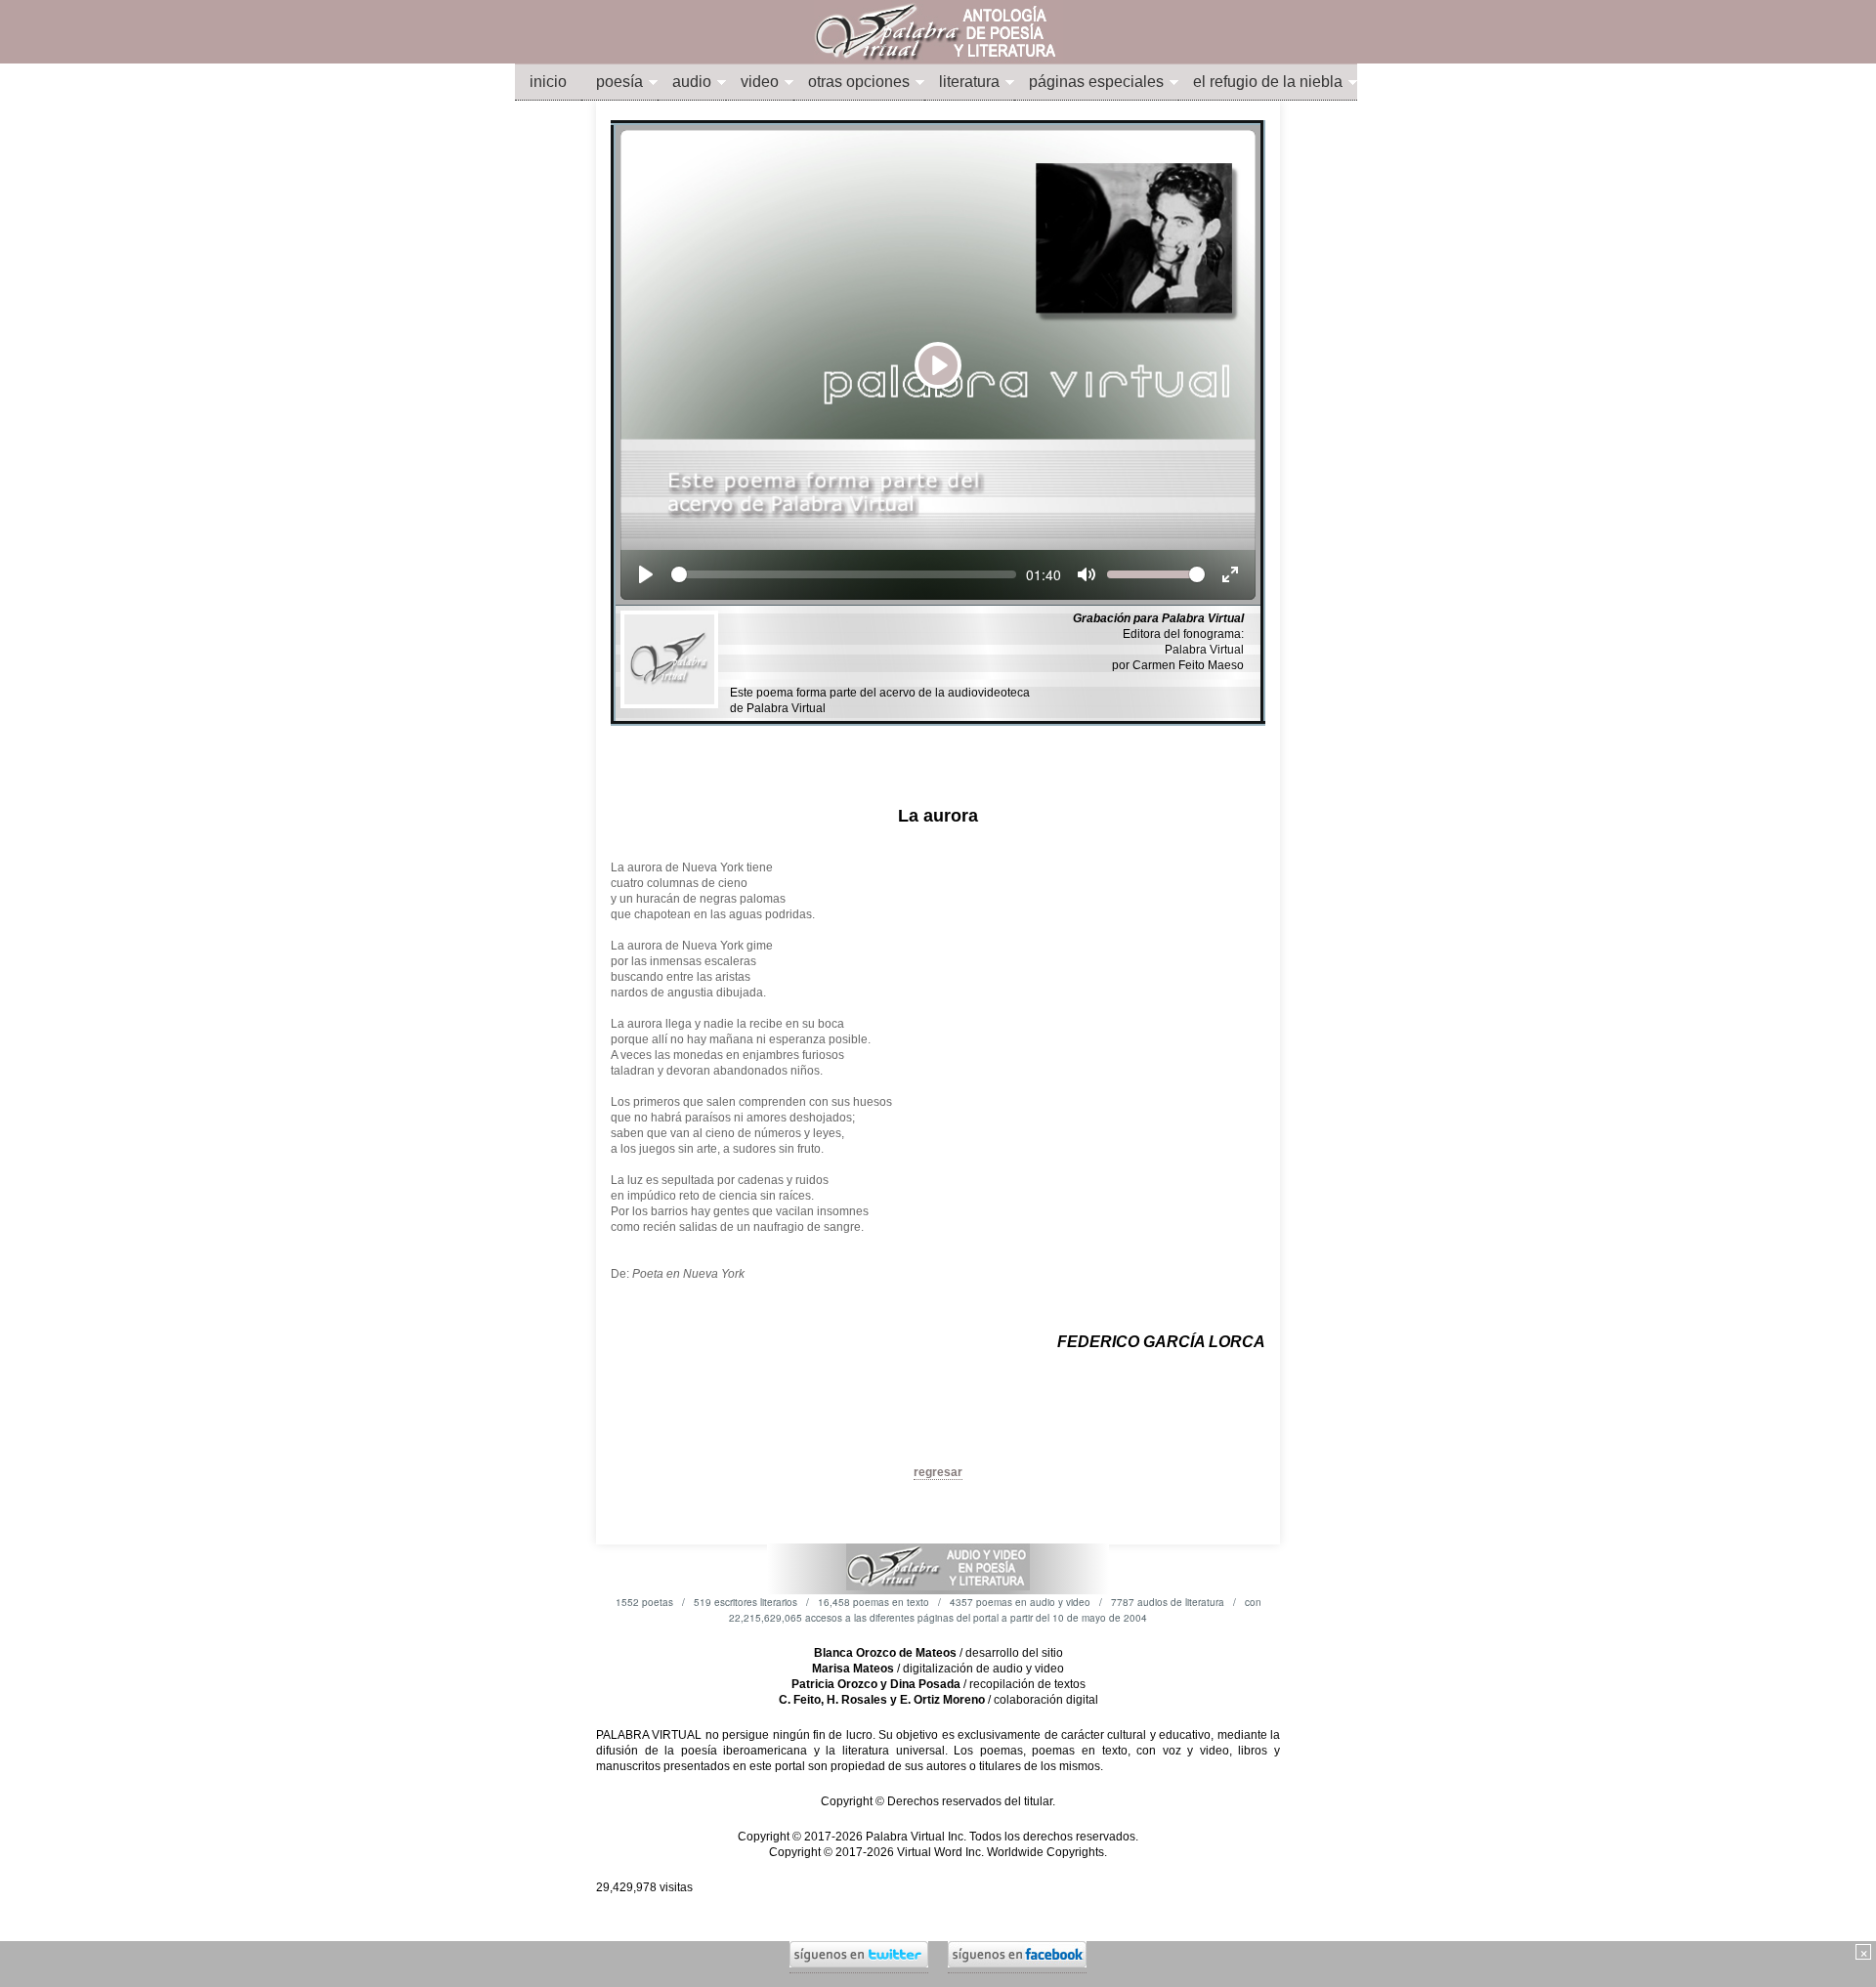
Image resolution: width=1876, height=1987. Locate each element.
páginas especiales (1096, 82)
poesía (619, 82)
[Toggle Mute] (1087, 574)
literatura (969, 82)
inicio (548, 82)
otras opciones (859, 82)
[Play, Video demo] (646, 574)
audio (692, 82)
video (760, 82)
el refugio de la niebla (1268, 82)
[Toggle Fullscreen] (1230, 574)
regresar (938, 1472)
